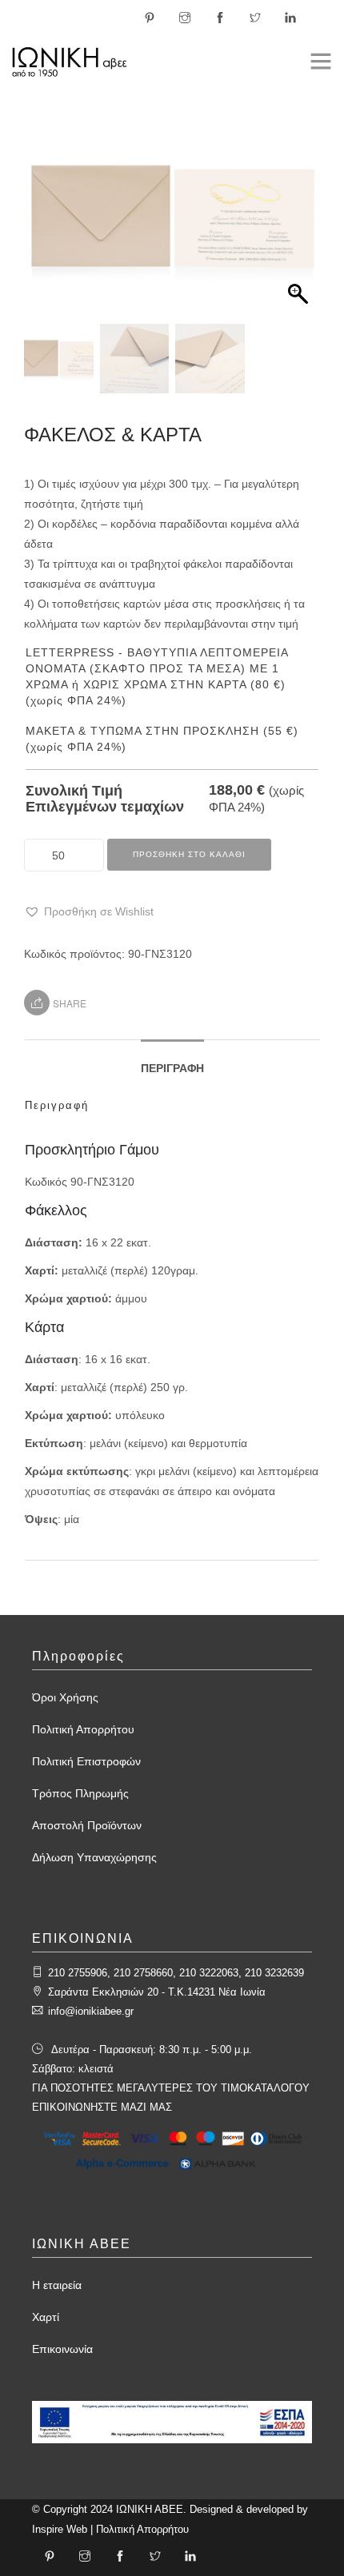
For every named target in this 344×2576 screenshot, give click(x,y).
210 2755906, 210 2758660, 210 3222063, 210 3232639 (176, 1973)
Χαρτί (46, 2317)
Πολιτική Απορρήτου (83, 1729)
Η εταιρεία (57, 2285)
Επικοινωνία (62, 2349)
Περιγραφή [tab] (172, 1068)
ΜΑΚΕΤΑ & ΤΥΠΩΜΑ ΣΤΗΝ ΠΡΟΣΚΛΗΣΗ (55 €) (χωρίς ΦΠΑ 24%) (162, 739)
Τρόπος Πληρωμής (80, 1793)
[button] (300, 225)
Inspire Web (60, 2529)
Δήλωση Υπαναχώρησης (94, 1857)
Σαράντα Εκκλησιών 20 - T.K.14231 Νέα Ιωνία (157, 1992)
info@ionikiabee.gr (91, 2011)
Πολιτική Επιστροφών (86, 1761)
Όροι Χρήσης (65, 1697)
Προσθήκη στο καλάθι (189, 854)
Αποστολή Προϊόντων (87, 1825)
